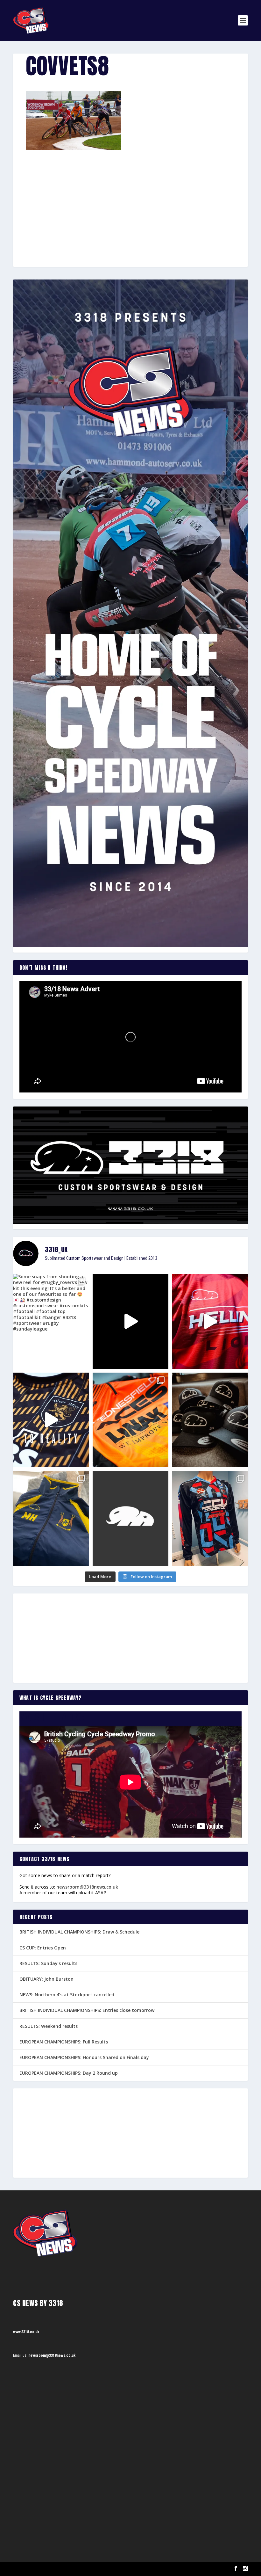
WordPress (86, 2569)
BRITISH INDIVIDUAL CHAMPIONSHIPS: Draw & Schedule (79, 1932)
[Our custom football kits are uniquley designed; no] (130, 1321)
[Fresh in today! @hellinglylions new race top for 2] (210, 1321)
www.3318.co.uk (26, 2332)
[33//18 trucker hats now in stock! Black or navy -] (210, 1420)
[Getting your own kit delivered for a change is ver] (210, 1519)
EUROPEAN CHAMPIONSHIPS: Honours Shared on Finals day (84, 2057)
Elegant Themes (45, 2569)
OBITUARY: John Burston (46, 1979)
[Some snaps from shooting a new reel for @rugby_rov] (51, 1321)
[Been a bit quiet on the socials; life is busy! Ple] (51, 1519)
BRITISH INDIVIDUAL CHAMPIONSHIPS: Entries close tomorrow (87, 2010)
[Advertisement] (130, 197)
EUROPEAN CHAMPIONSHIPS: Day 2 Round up (69, 2073)
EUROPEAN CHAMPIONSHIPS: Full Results (64, 2042)
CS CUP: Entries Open (43, 1948)
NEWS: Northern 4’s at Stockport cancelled (67, 1995)
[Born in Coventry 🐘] (130, 1519)
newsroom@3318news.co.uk (87, 1887)
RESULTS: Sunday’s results (48, 1963)
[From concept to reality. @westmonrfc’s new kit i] (51, 1420)
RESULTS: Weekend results (49, 2026)
